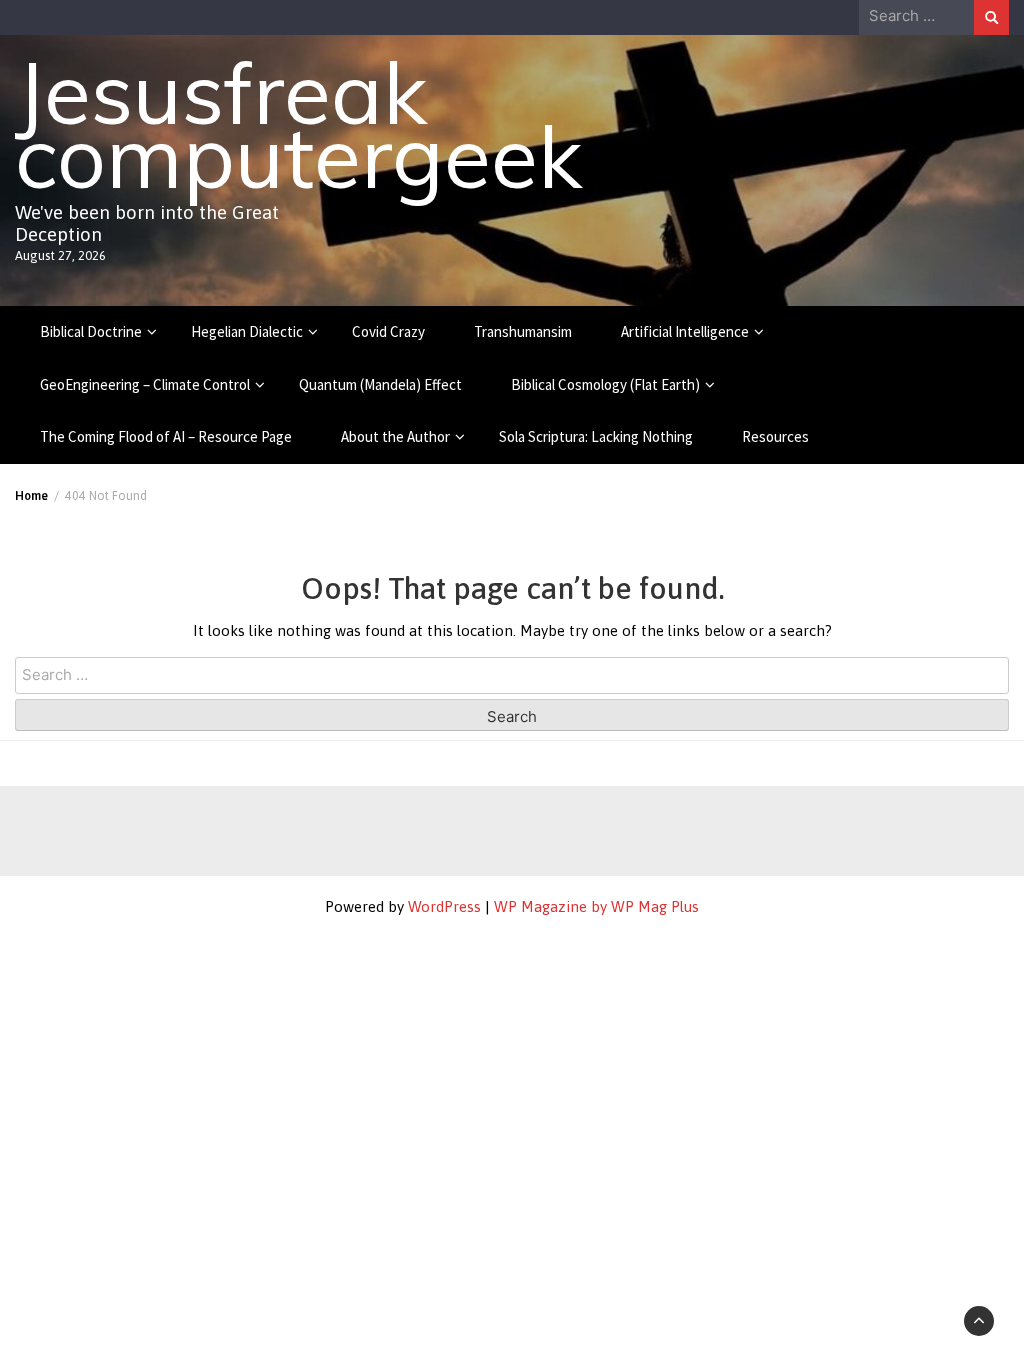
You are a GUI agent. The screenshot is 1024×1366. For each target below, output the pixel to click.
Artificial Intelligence (685, 331)
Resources (775, 436)
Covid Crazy (388, 331)
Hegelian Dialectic (247, 331)
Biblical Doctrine (91, 331)
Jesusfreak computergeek (298, 124)
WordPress (444, 906)
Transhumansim (523, 331)
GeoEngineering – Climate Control (145, 384)
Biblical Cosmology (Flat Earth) (605, 384)
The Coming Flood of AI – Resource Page (166, 436)
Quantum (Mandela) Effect (380, 384)
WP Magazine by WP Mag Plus (596, 906)
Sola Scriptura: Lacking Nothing (596, 436)
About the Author (395, 436)
